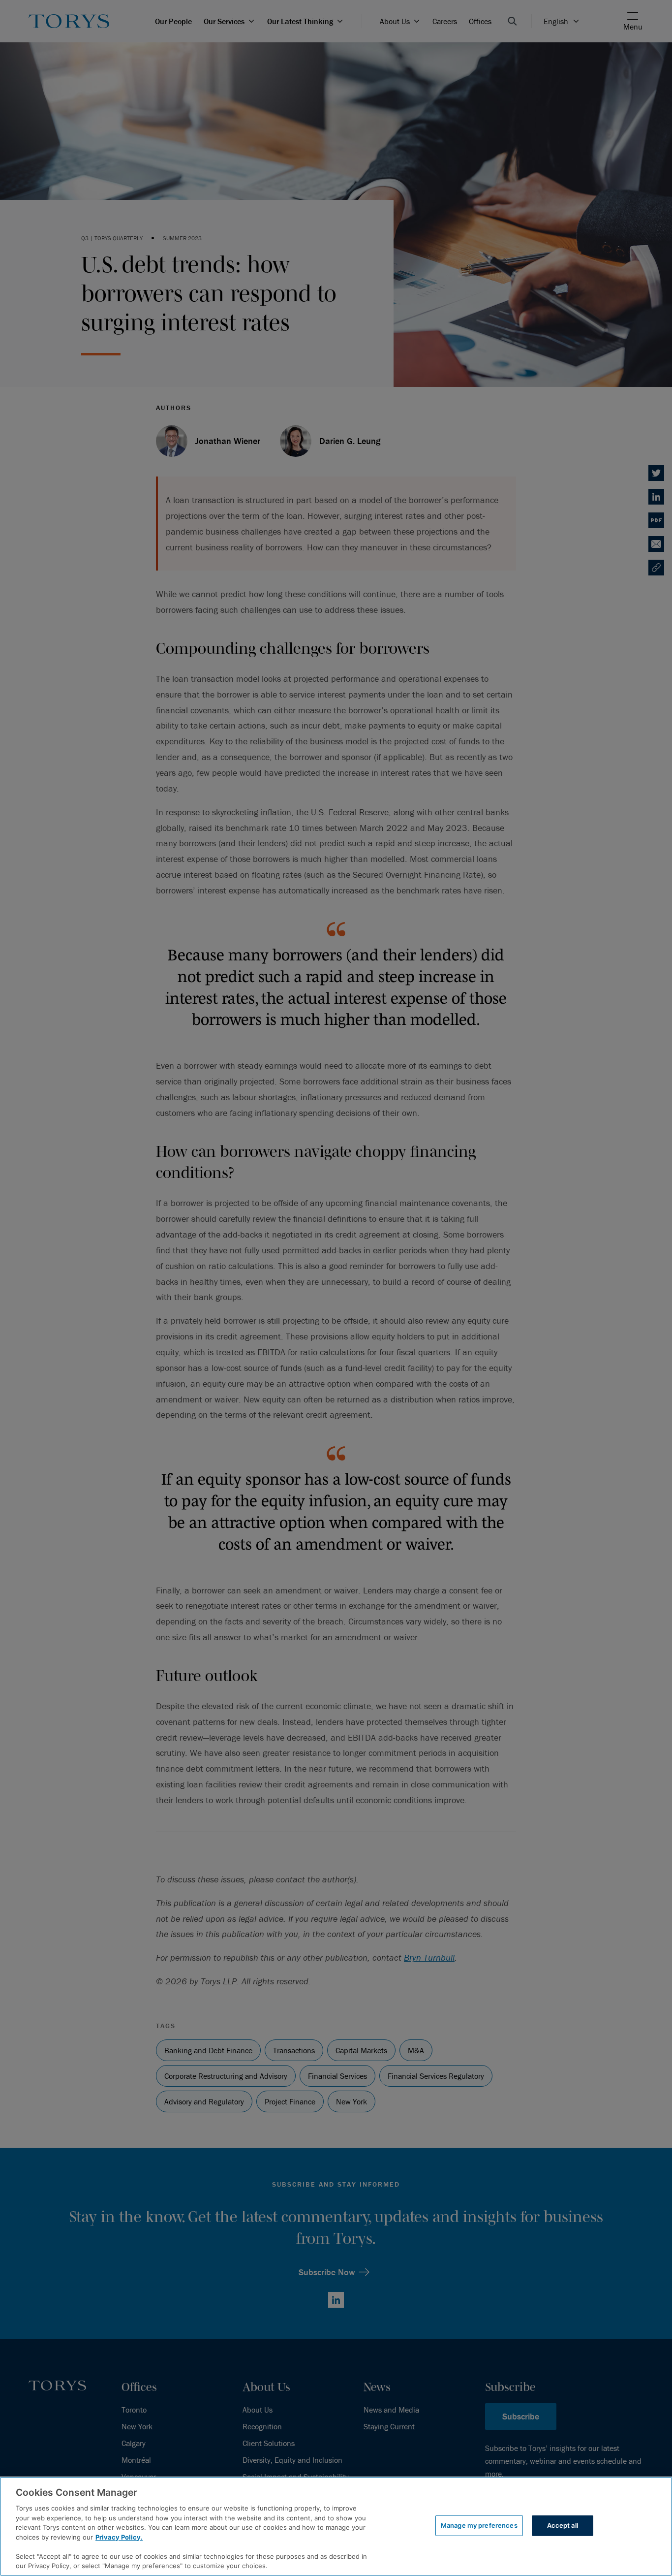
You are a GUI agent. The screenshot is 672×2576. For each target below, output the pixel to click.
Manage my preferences (479, 2525)
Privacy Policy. (119, 2537)
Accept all (563, 2525)
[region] (336, 2526)
